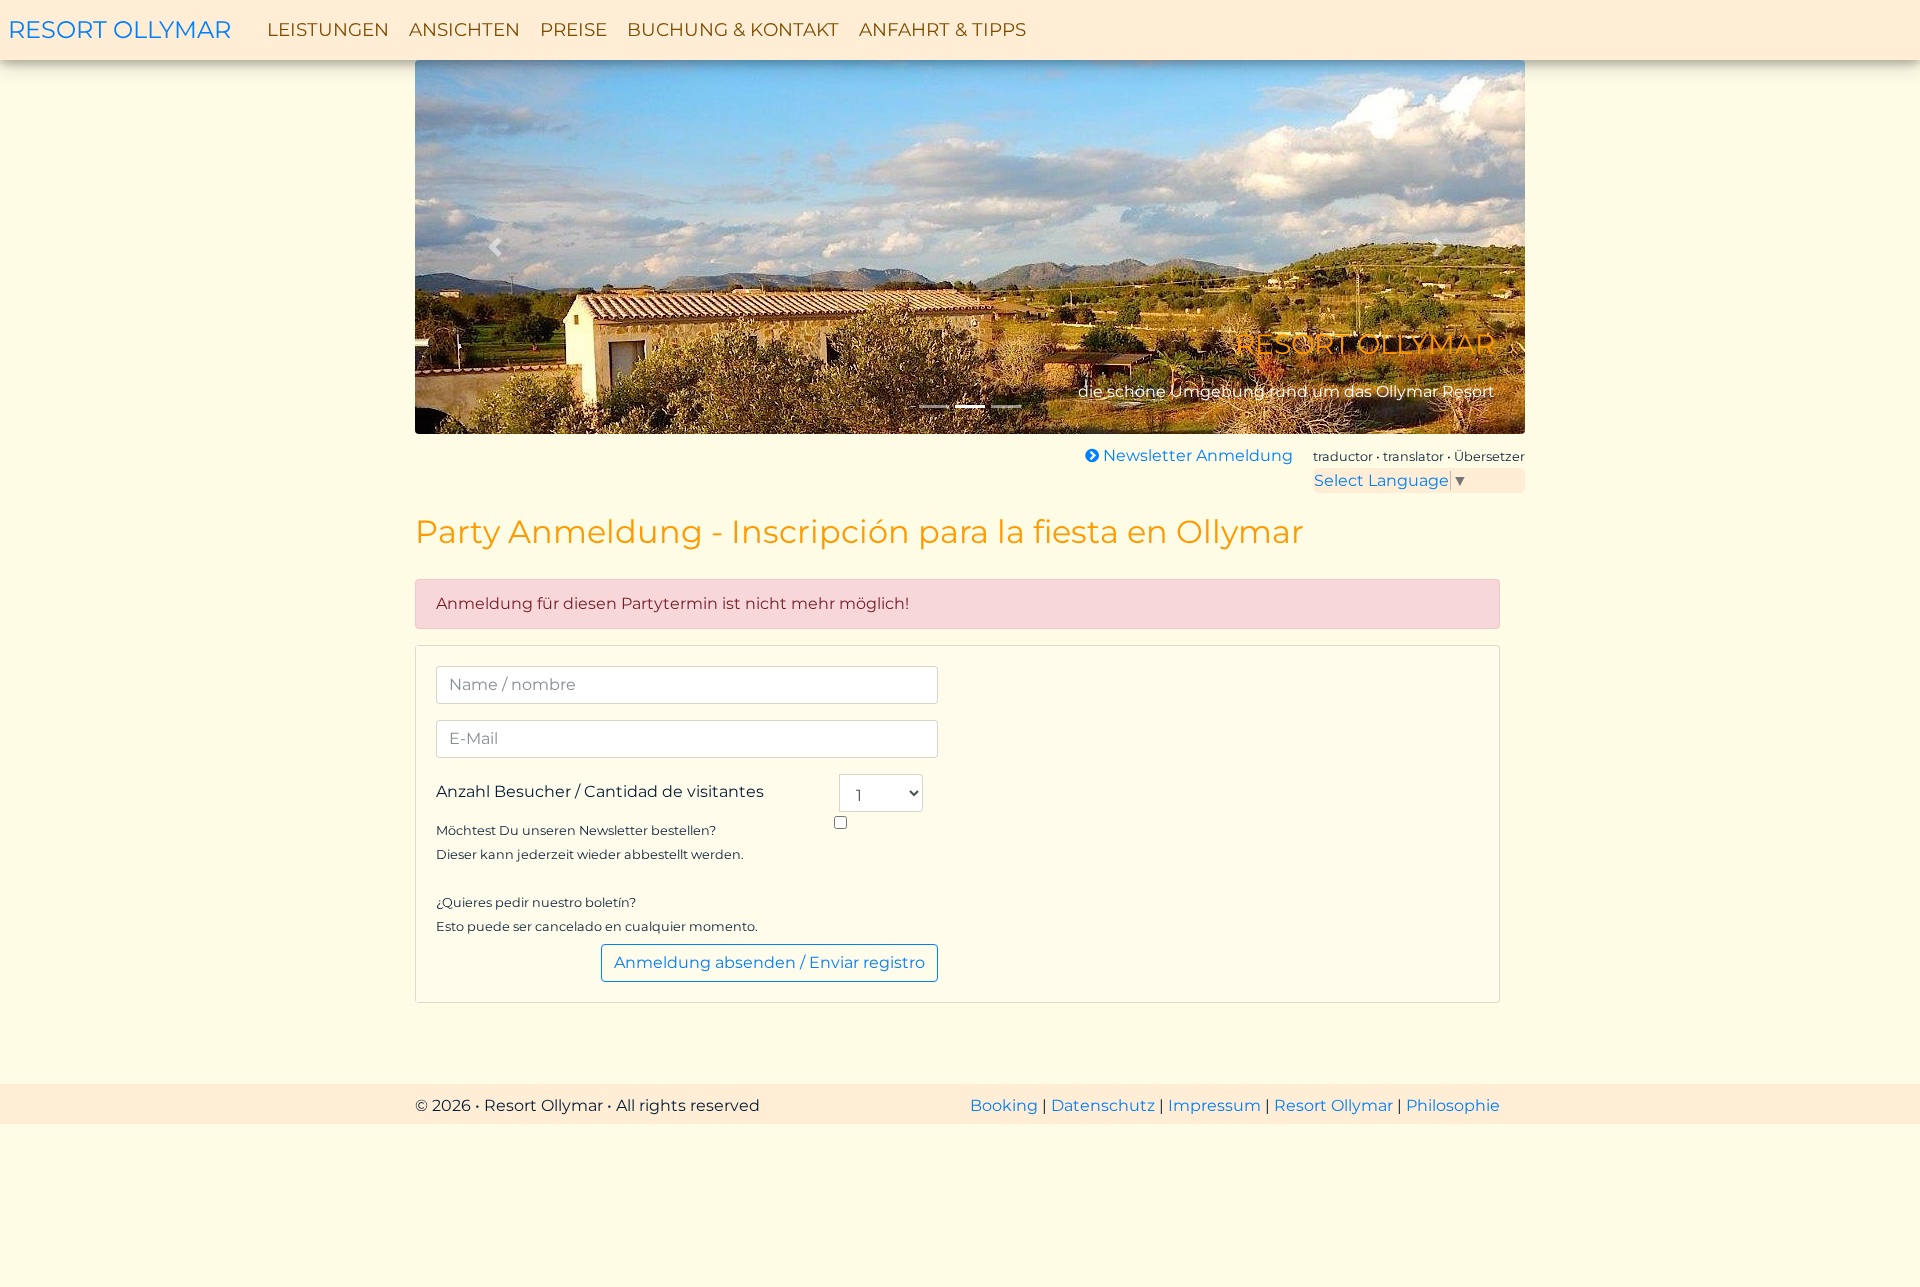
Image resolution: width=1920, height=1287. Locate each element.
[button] (498, 247)
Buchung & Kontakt (733, 29)
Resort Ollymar (1333, 1105)
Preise (573, 29)
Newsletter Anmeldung (1196, 455)
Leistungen (328, 29)
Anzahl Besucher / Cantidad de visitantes (600, 791)
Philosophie (1453, 1105)
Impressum (1216, 1105)
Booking (1006, 1105)
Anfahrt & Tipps (942, 29)
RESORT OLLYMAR (119, 29)
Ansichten (464, 29)
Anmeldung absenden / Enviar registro (769, 962)
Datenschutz (1105, 1105)
